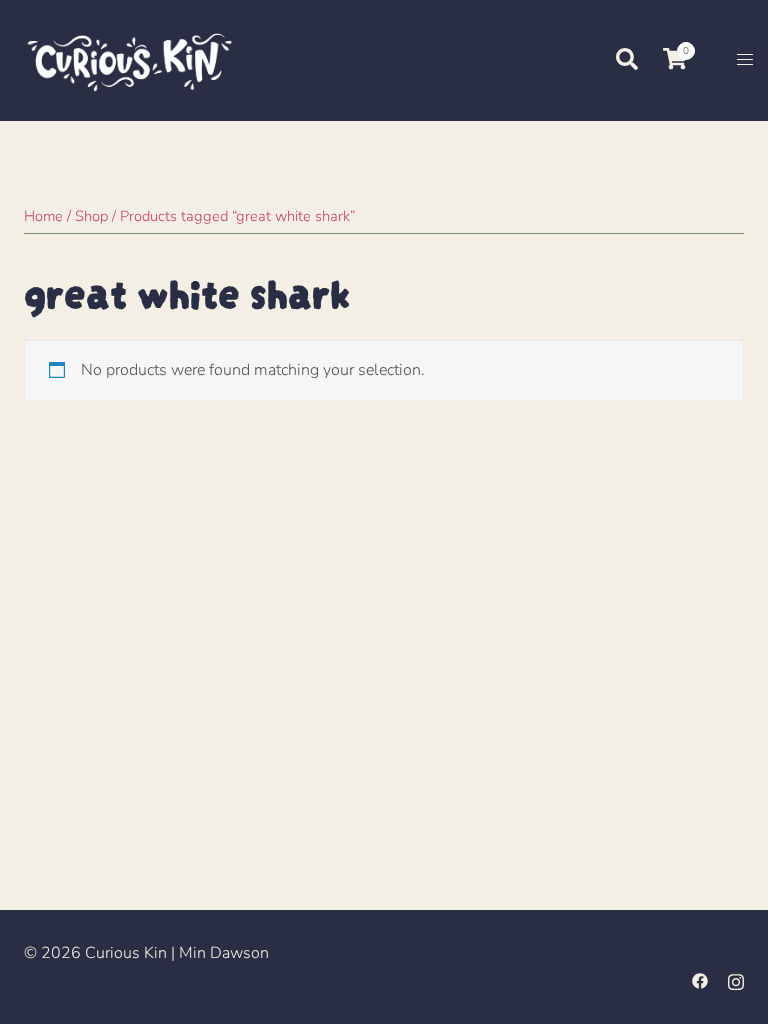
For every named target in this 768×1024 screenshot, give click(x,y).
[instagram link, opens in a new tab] (736, 980)
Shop (91, 216)
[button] (626, 60)
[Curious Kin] (128, 59)
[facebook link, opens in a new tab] (700, 980)
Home (43, 216)
